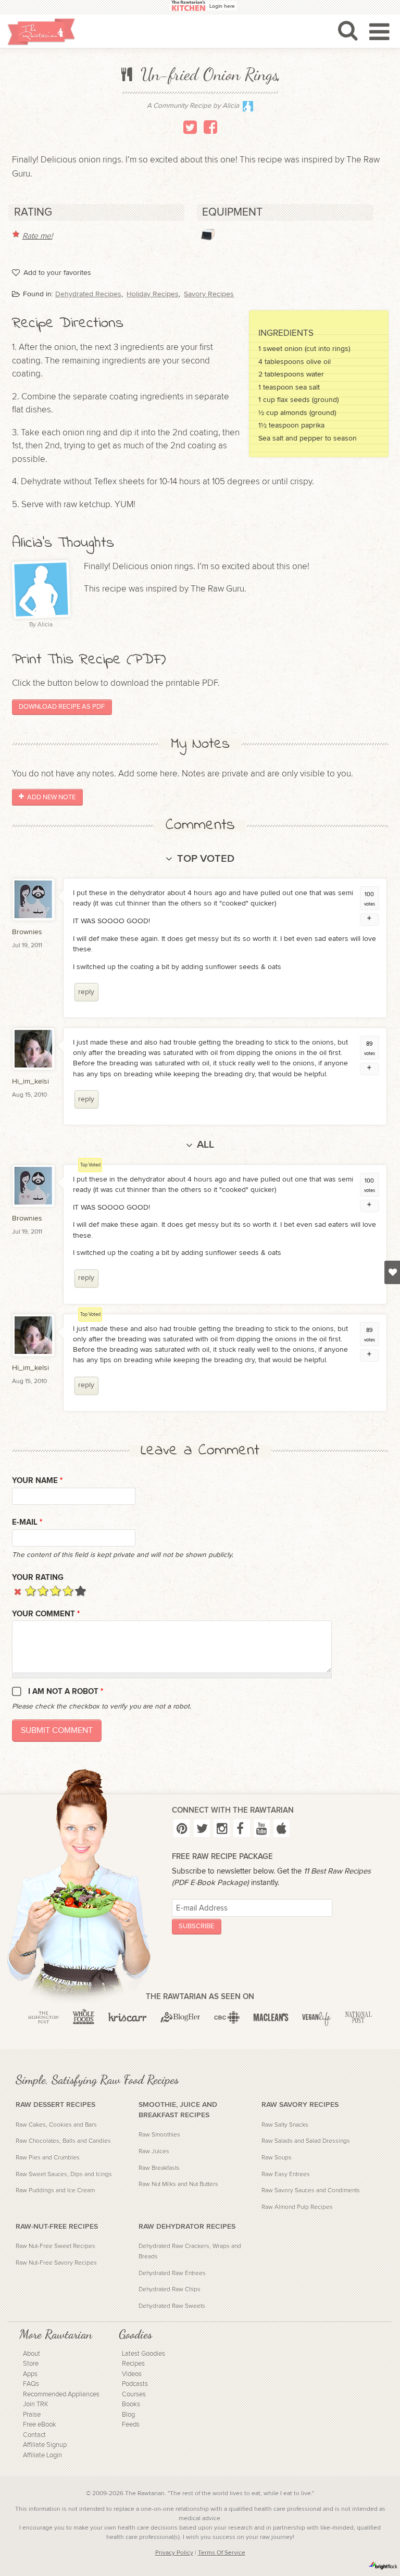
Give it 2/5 (43, 1591)
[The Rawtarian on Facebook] (241, 1828)
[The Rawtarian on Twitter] (202, 1828)
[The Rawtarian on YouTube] (262, 1828)
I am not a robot (66, 1692)
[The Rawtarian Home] (41, 32)
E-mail (27, 1522)
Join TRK (36, 2404)
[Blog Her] (180, 2017)
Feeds (131, 2425)
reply (86, 992)
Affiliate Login (42, 2455)
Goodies (135, 2334)
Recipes (133, 2364)
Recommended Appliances (61, 2395)
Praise (32, 2415)
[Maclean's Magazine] (271, 2017)
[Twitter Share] (190, 127)
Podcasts (135, 2384)
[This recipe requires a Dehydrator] (208, 234)
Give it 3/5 (55, 1591)
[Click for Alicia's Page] (248, 109)
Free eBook (40, 2425)
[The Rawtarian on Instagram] (222, 1828)
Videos (132, 2374)
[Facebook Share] (210, 127)
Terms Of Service (222, 2553)
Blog (128, 2415)
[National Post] (358, 2017)
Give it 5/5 (80, 1591)
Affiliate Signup (45, 2445)
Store (31, 2364)
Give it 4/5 (68, 1591)
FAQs (31, 2384)
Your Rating (38, 1578)
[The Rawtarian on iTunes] (282, 1828)
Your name (37, 1481)
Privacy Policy (174, 2553)
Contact (34, 2435)
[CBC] (227, 2017)
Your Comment (46, 1614)
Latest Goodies (143, 2354)
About (32, 2354)
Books (131, 2404)
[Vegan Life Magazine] (317, 2017)
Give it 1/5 (30, 1591)
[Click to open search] (348, 30)
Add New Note (51, 797)
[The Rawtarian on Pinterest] (182, 1828)
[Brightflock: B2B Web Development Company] (383, 2566)
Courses (134, 2395)
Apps (30, 2374)
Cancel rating (18, 1591)
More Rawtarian (56, 2334)
